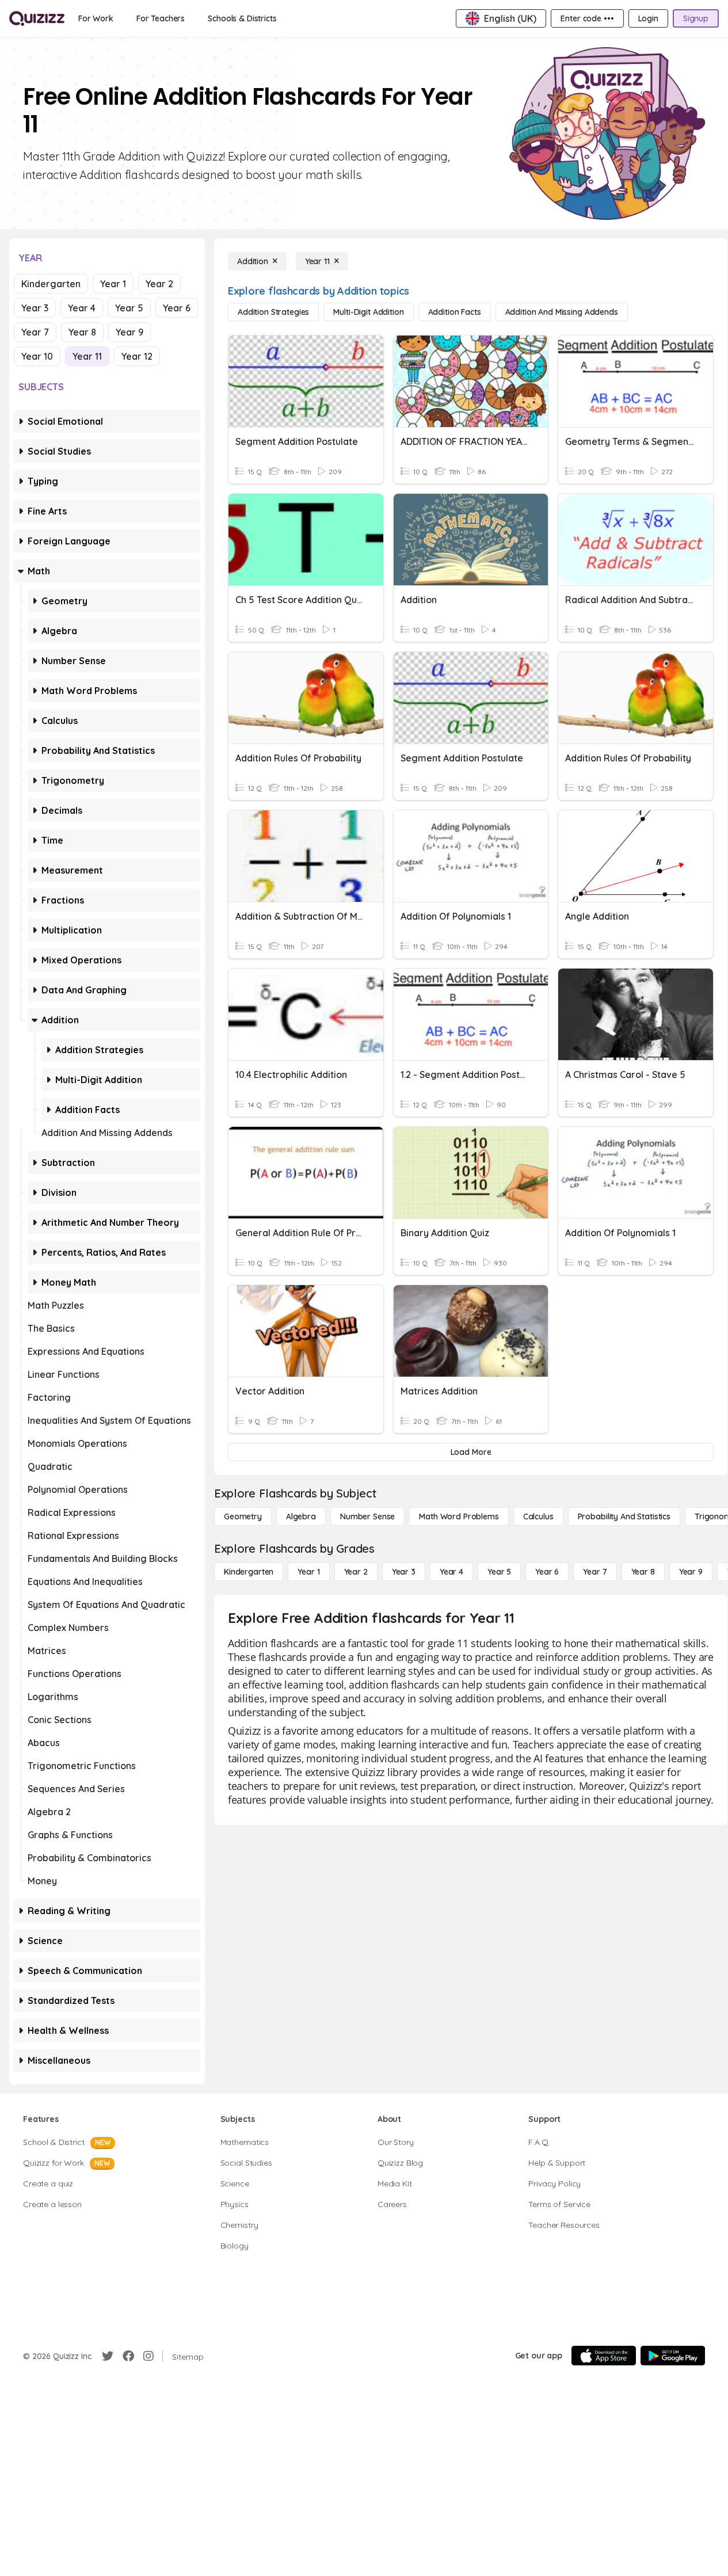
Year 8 (82, 332)
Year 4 (82, 308)
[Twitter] (108, 2356)
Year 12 (137, 356)
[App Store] (604, 2356)
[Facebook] (128, 2356)
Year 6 (177, 308)
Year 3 (35, 308)
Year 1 (113, 284)
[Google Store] (673, 2356)
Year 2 (159, 284)
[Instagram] (148, 2356)
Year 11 (87, 356)
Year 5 (129, 308)
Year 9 (129, 332)
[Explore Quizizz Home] (37, 18)
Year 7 (35, 332)
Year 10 (37, 356)
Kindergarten (51, 284)
